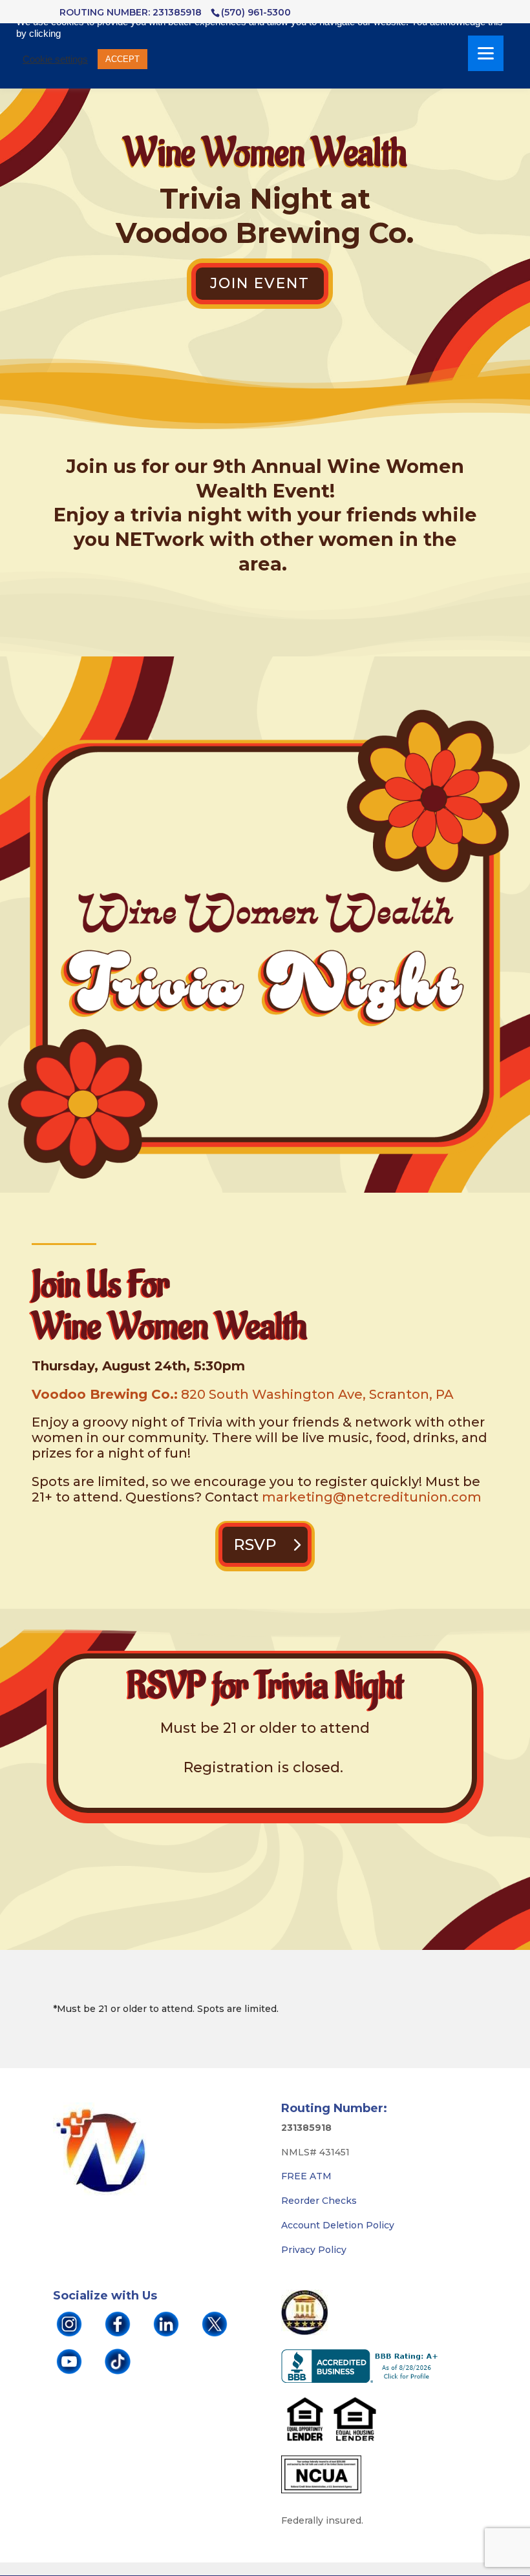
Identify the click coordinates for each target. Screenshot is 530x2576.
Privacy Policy (314, 2250)
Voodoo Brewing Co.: (105, 1394)
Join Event (260, 283)
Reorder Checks (319, 2201)
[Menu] (486, 53)
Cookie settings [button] (55, 59)
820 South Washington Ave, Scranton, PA (317, 1394)
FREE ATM (306, 2176)
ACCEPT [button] (122, 59)
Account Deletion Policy (338, 2225)
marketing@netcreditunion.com (372, 1497)
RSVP (255, 1545)
